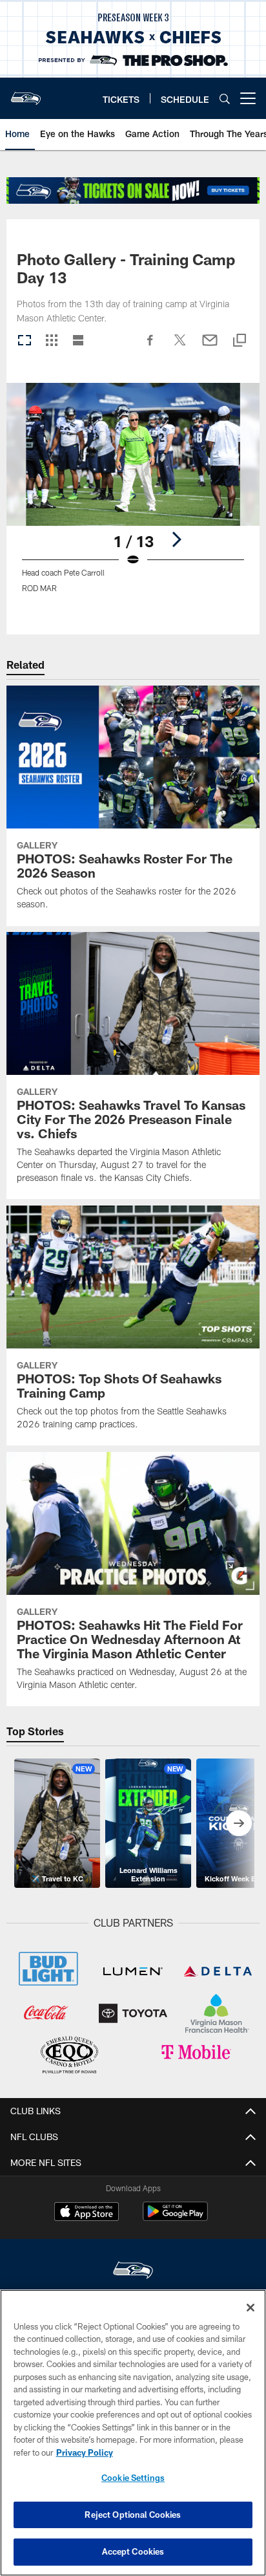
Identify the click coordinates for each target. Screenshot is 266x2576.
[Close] (251, 2308)
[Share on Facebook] (150, 347)
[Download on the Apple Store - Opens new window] (87, 2213)
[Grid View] (51, 341)
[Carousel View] (25, 341)
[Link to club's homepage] (26, 93)
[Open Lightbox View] (133, 496)
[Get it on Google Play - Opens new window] (175, 2218)
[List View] (78, 341)
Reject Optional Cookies (133, 2515)
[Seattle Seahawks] (133, 2272)
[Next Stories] (239, 1823)
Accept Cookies (133, 2551)
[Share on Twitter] (180, 347)
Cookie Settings (133, 2478)
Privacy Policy (85, 2452)
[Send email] (210, 347)
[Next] (176, 539)
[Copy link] (240, 341)
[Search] (225, 99)
